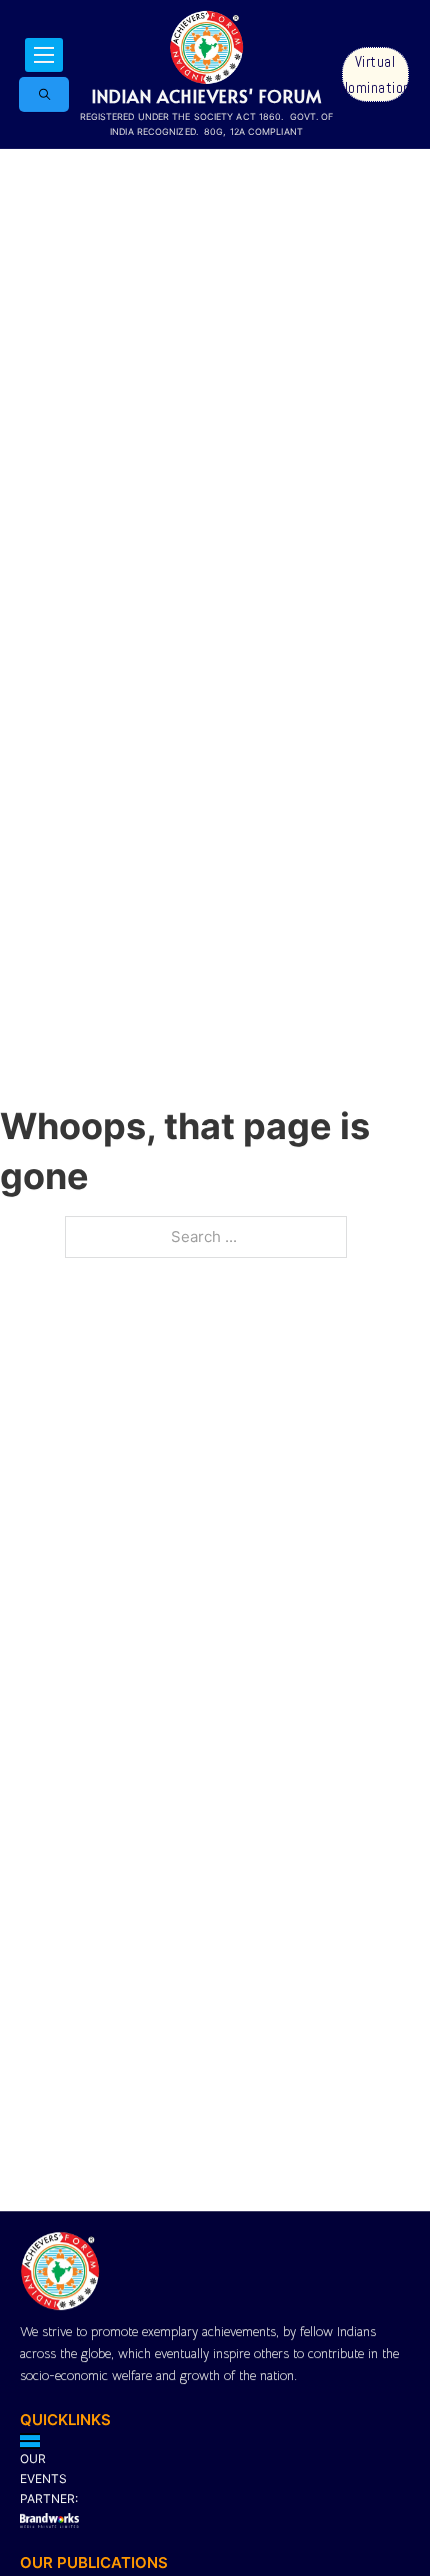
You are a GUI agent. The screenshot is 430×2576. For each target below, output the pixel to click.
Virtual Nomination (375, 74)
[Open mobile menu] (44, 55)
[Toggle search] (44, 94)
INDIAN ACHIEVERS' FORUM (206, 96)
